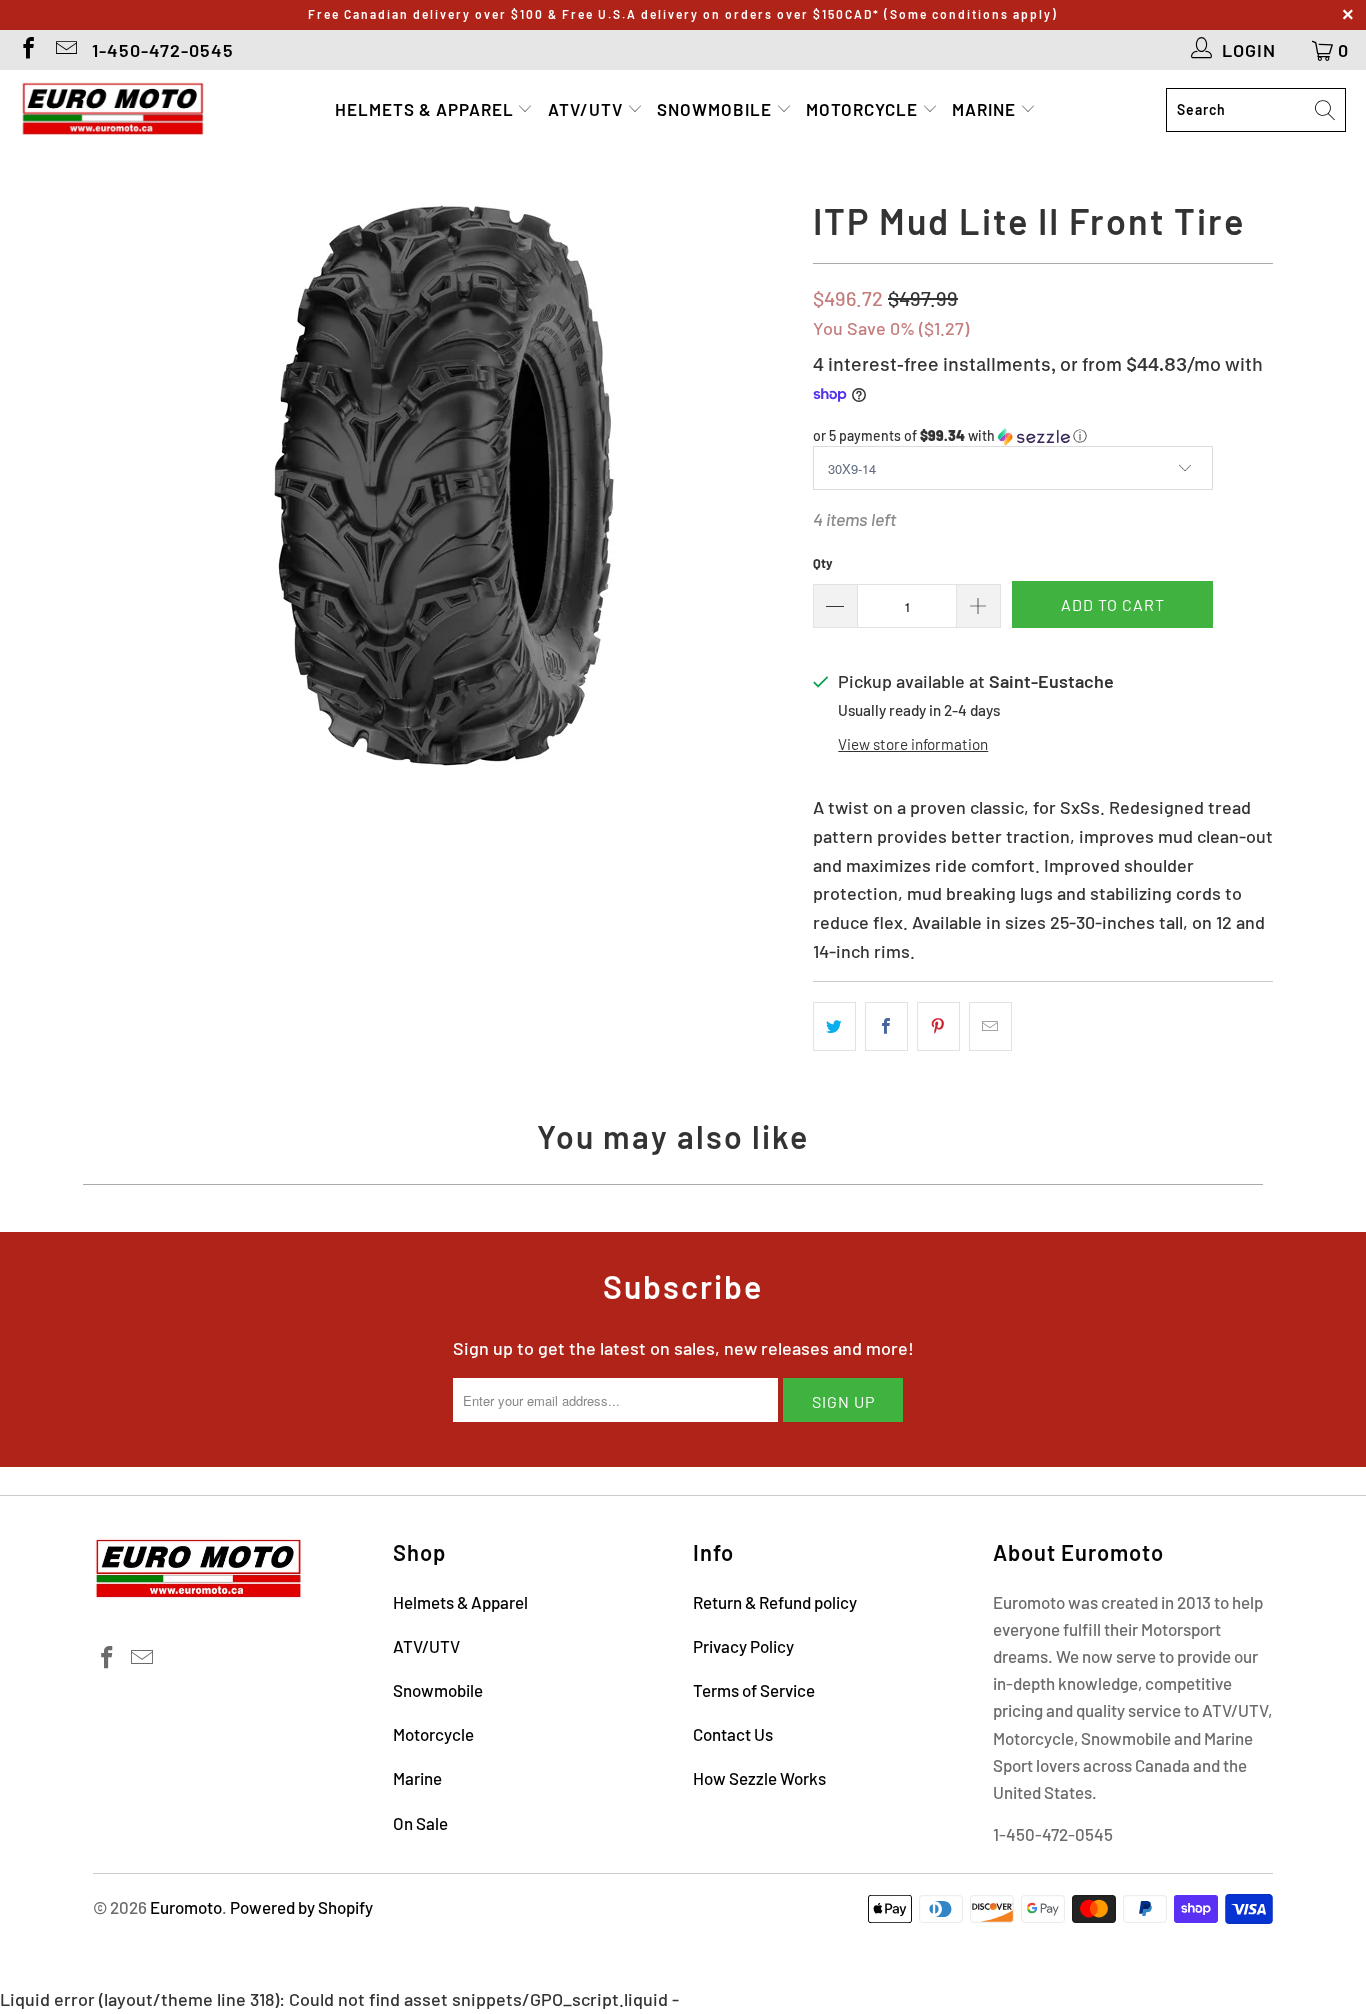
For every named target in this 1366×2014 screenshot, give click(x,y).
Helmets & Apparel (426, 109)
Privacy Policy (743, 1646)
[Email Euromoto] (65, 50)
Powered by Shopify (301, 1907)
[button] (1043, 436)
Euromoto (186, 1907)
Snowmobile (716, 109)
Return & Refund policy (775, 1602)
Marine (986, 109)
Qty (823, 563)
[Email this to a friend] (990, 1026)
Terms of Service (754, 1690)
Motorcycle (864, 109)
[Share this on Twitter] (834, 1026)
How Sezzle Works (759, 1778)
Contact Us (733, 1734)
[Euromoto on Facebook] (27, 50)
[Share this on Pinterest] (938, 1026)
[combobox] (1256, 110)
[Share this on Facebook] (886, 1026)
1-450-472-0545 (163, 50)
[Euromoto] (112, 110)
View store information (913, 744)
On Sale (420, 1823)
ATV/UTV (587, 109)
